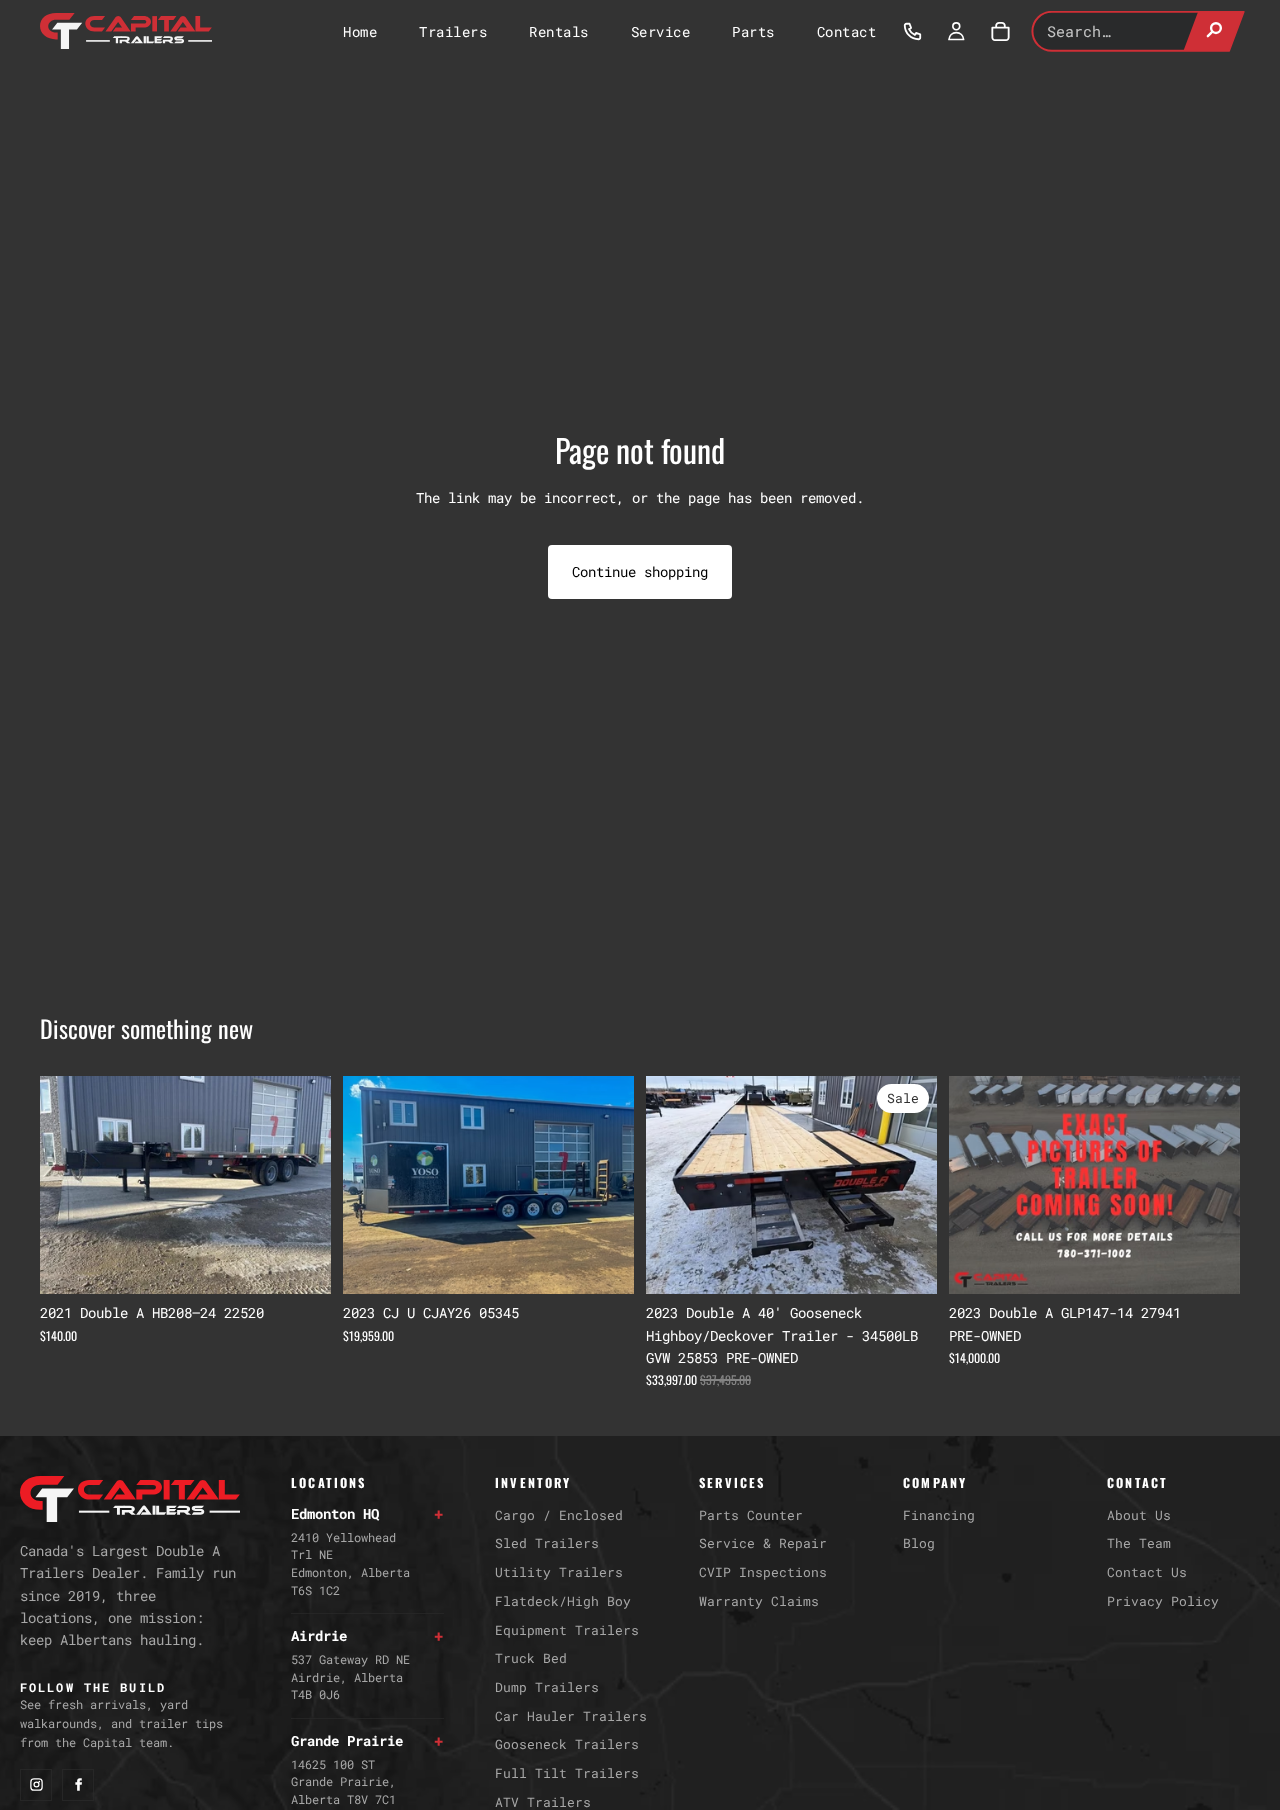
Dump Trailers (547, 1687)
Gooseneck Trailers (567, 1744)
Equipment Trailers (567, 1630)
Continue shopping (640, 571)
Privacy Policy (1163, 1601)
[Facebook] (78, 1785)
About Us (1139, 1515)
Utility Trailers (559, 1572)
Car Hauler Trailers (571, 1716)
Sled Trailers (547, 1543)
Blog (919, 1543)
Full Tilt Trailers (567, 1773)
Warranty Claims (759, 1601)
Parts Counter (751, 1515)
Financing (939, 1515)
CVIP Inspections (763, 1572)
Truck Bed (531, 1658)
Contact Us (1147, 1572)
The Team (1139, 1543)
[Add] (300, 1263)
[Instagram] (36, 1785)
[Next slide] (301, 1185)
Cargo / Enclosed (559, 1515)
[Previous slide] (70, 1185)
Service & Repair (763, 1543)
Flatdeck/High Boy (563, 1601)
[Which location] (912, 31)
